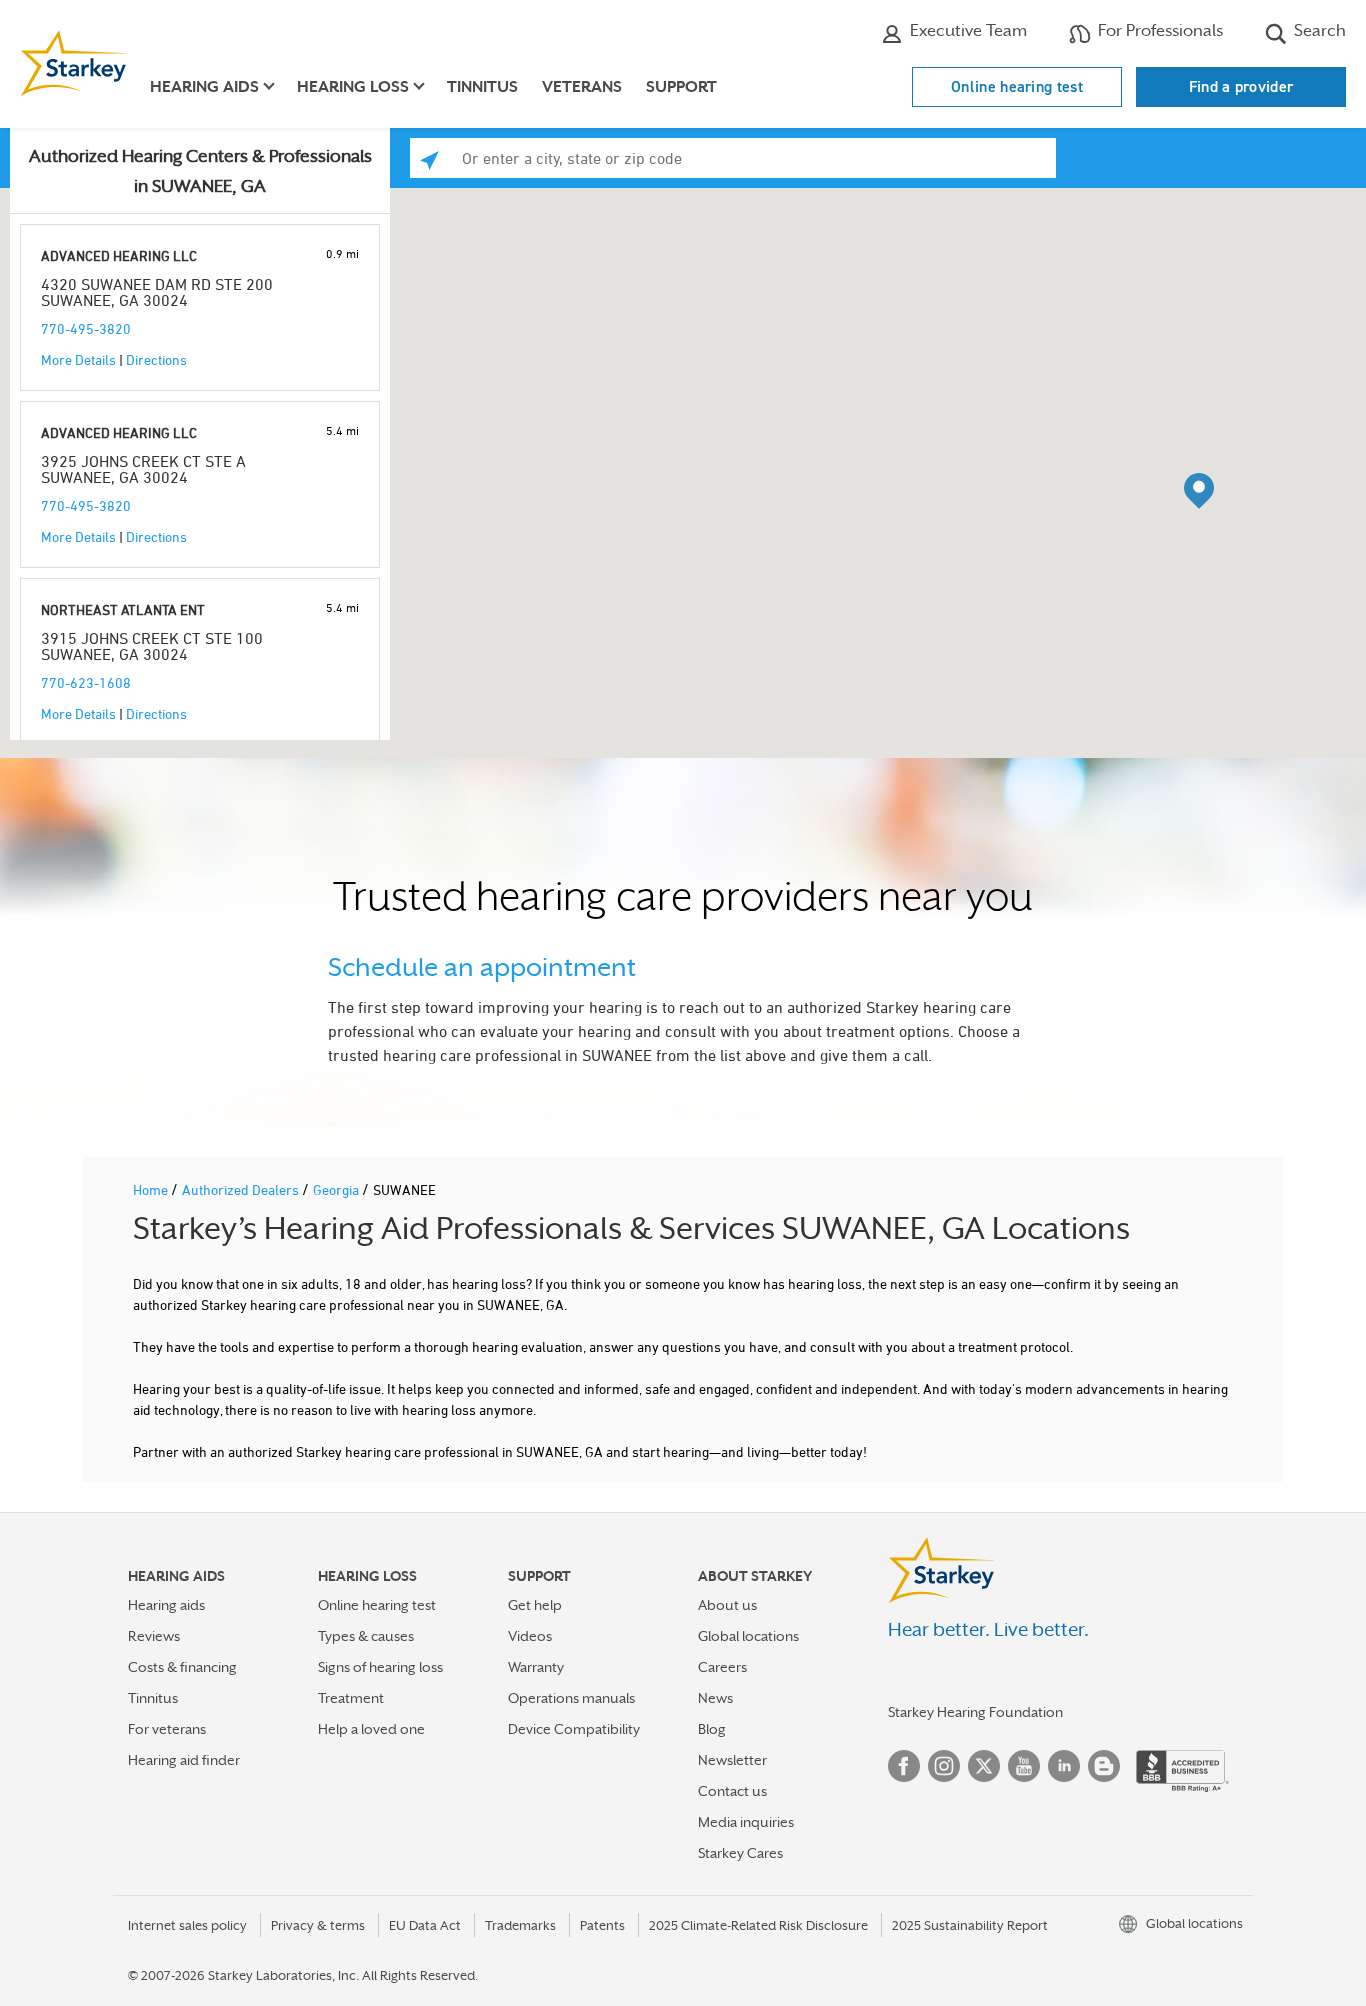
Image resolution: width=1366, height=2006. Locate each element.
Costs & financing (182, 1667)
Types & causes (366, 1636)
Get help (535, 1605)
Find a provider (1241, 86)
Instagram (944, 1766)
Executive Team (966, 30)
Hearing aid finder (184, 1760)
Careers (722, 1667)
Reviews (154, 1636)
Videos (530, 1636)
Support (681, 87)
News (715, 1698)
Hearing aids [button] (204, 87)
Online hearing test (1017, 86)
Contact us (732, 1791)
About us (727, 1605)
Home (152, 1189)
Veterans (582, 87)
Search (1318, 30)
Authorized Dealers (242, 1189)
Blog (712, 1729)
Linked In (1064, 1766)
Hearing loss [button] (353, 87)
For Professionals (1158, 30)
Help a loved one (371, 1729)
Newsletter (732, 1760)
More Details (78, 359)
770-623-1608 (86, 682)
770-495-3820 (86, 328)
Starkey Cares (740, 1853)
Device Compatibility (574, 1729)
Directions (156, 359)
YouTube (1024, 1766)
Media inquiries (746, 1822)
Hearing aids (166, 1605)
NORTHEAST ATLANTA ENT (123, 609)
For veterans (167, 1729)
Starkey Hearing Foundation (975, 1712)
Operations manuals (571, 1698)
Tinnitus (482, 87)
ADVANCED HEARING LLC (119, 255)
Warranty (536, 1667)
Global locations (748, 1636)
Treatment (351, 1698)
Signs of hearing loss (380, 1667)
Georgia (337, 1189)
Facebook (904, 1766)
